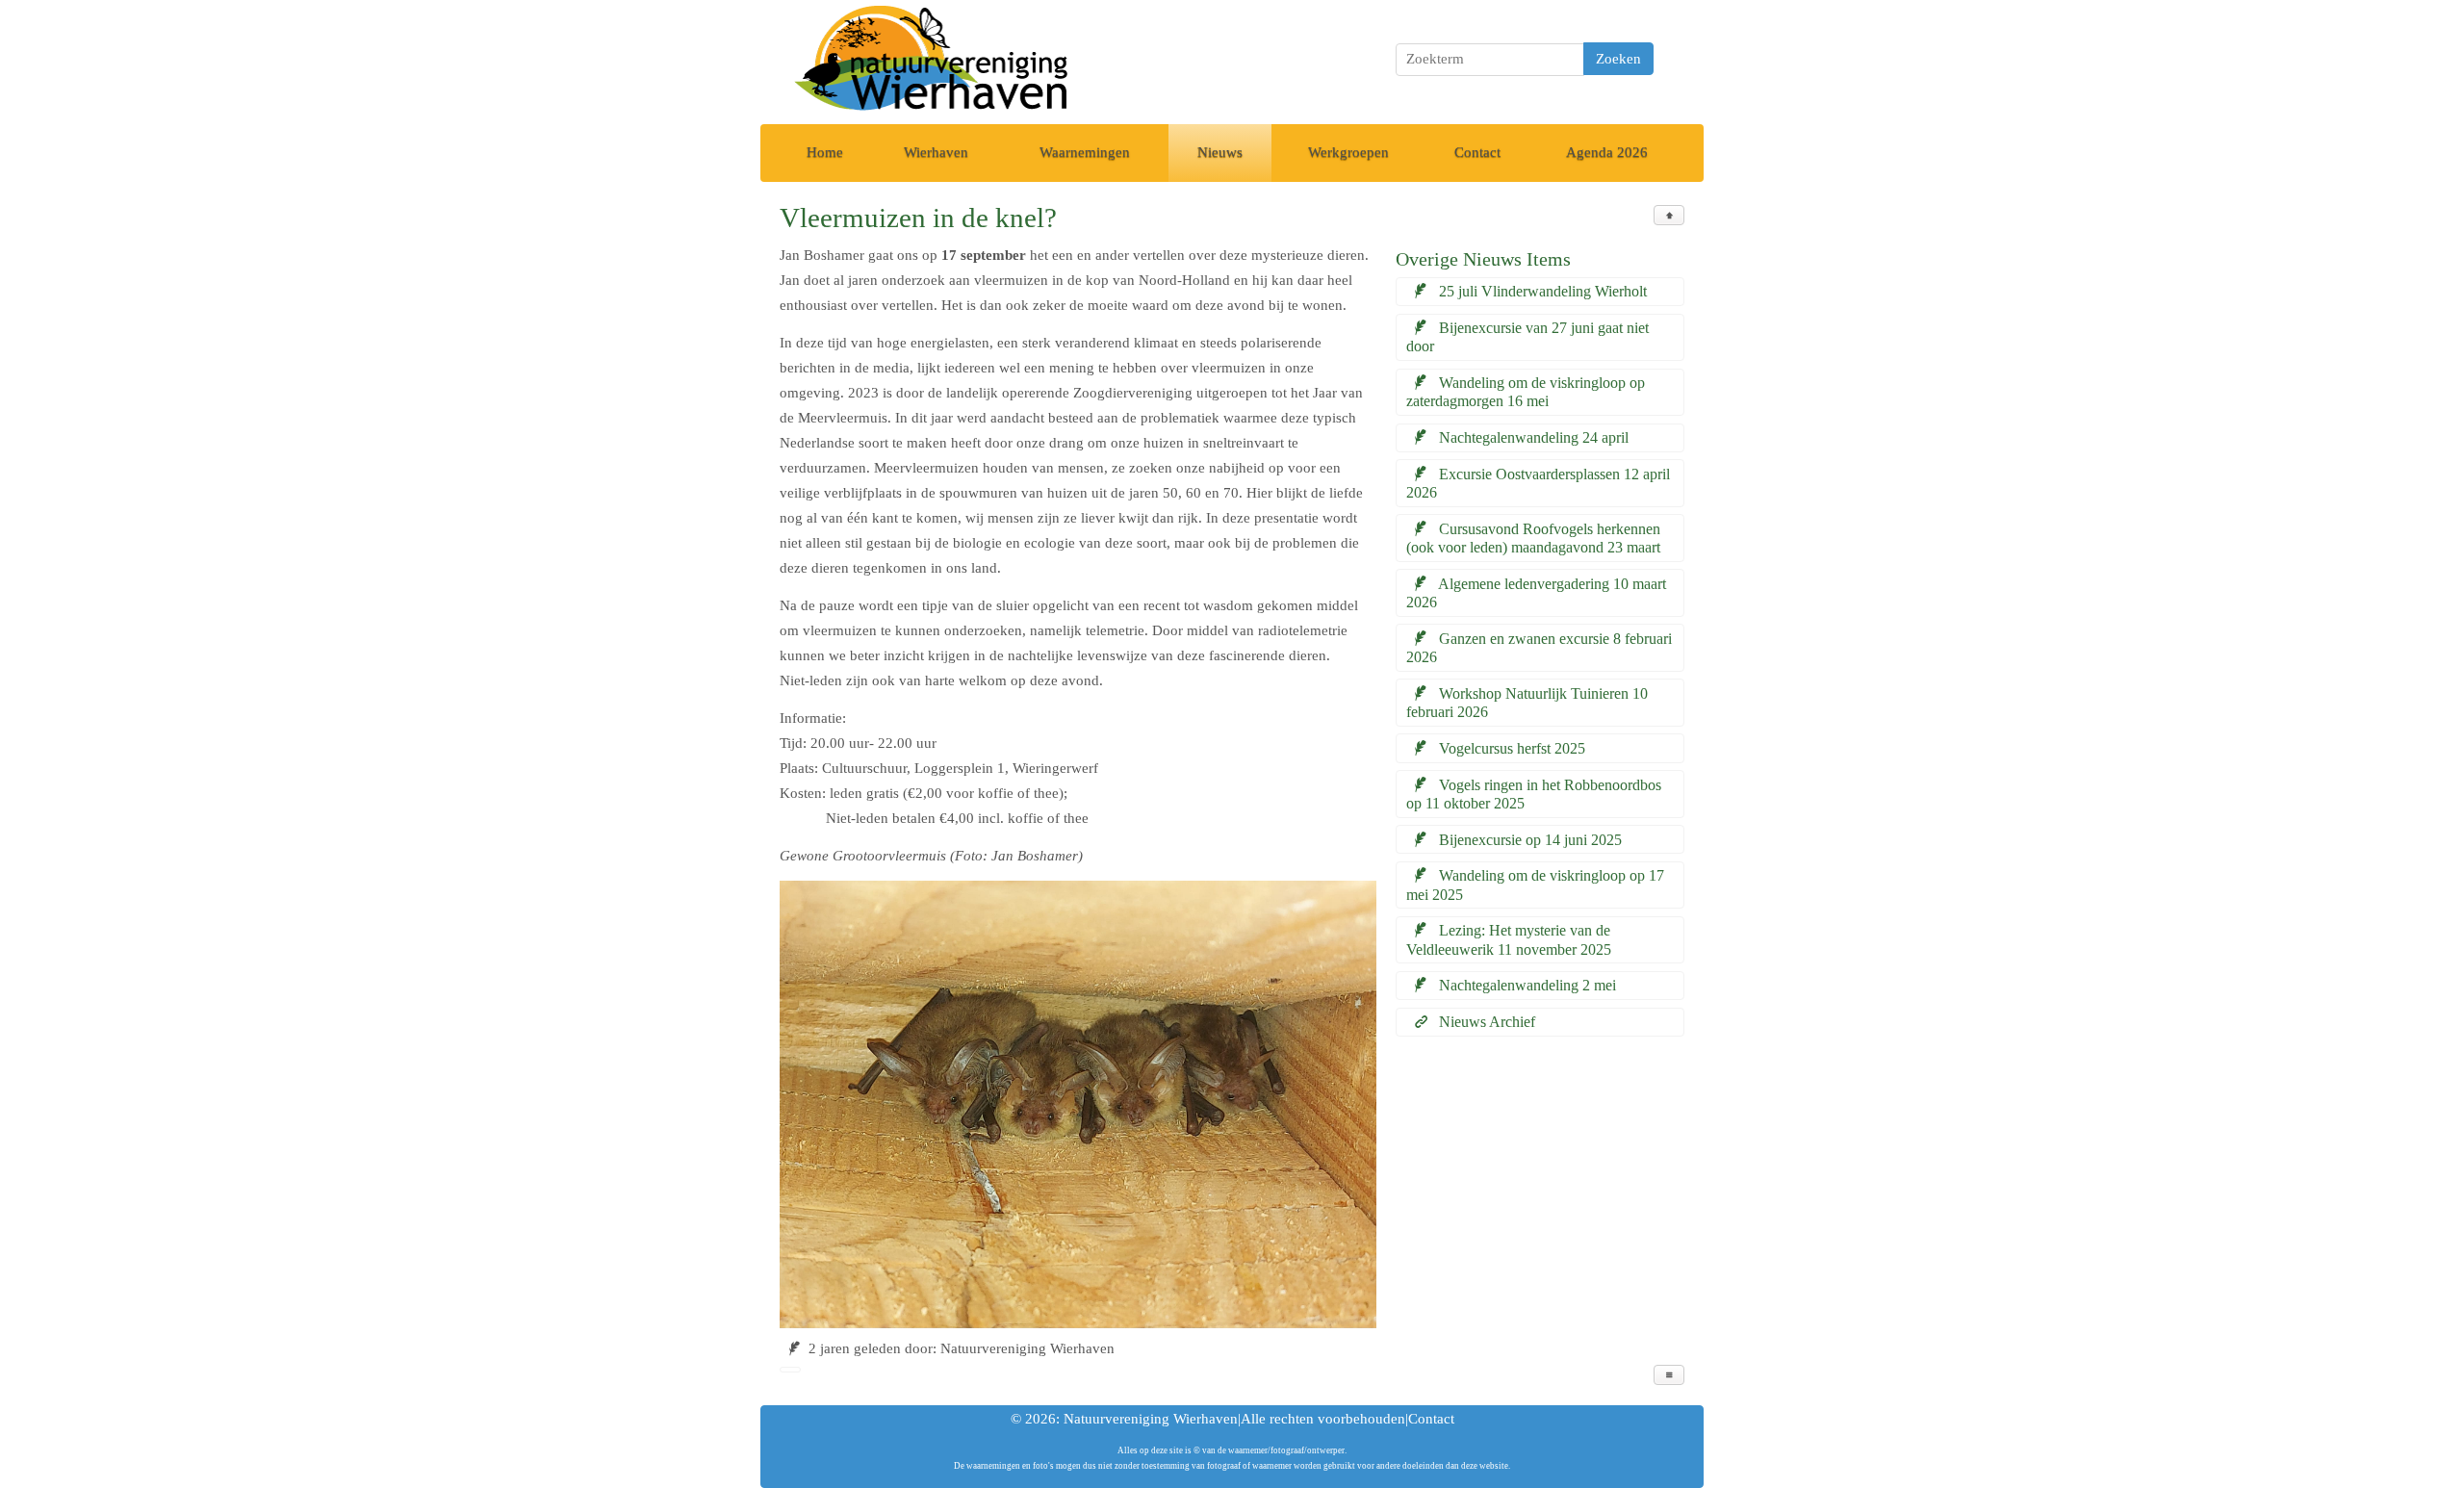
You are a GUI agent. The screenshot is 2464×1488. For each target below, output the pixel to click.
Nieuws (1220, 152)
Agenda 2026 (1607, 152)
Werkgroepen (1348, 152)
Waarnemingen (1085, 152)
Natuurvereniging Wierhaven (1151, 1419)
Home (825, 152)
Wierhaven (936, 152)
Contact (1477, 152)
